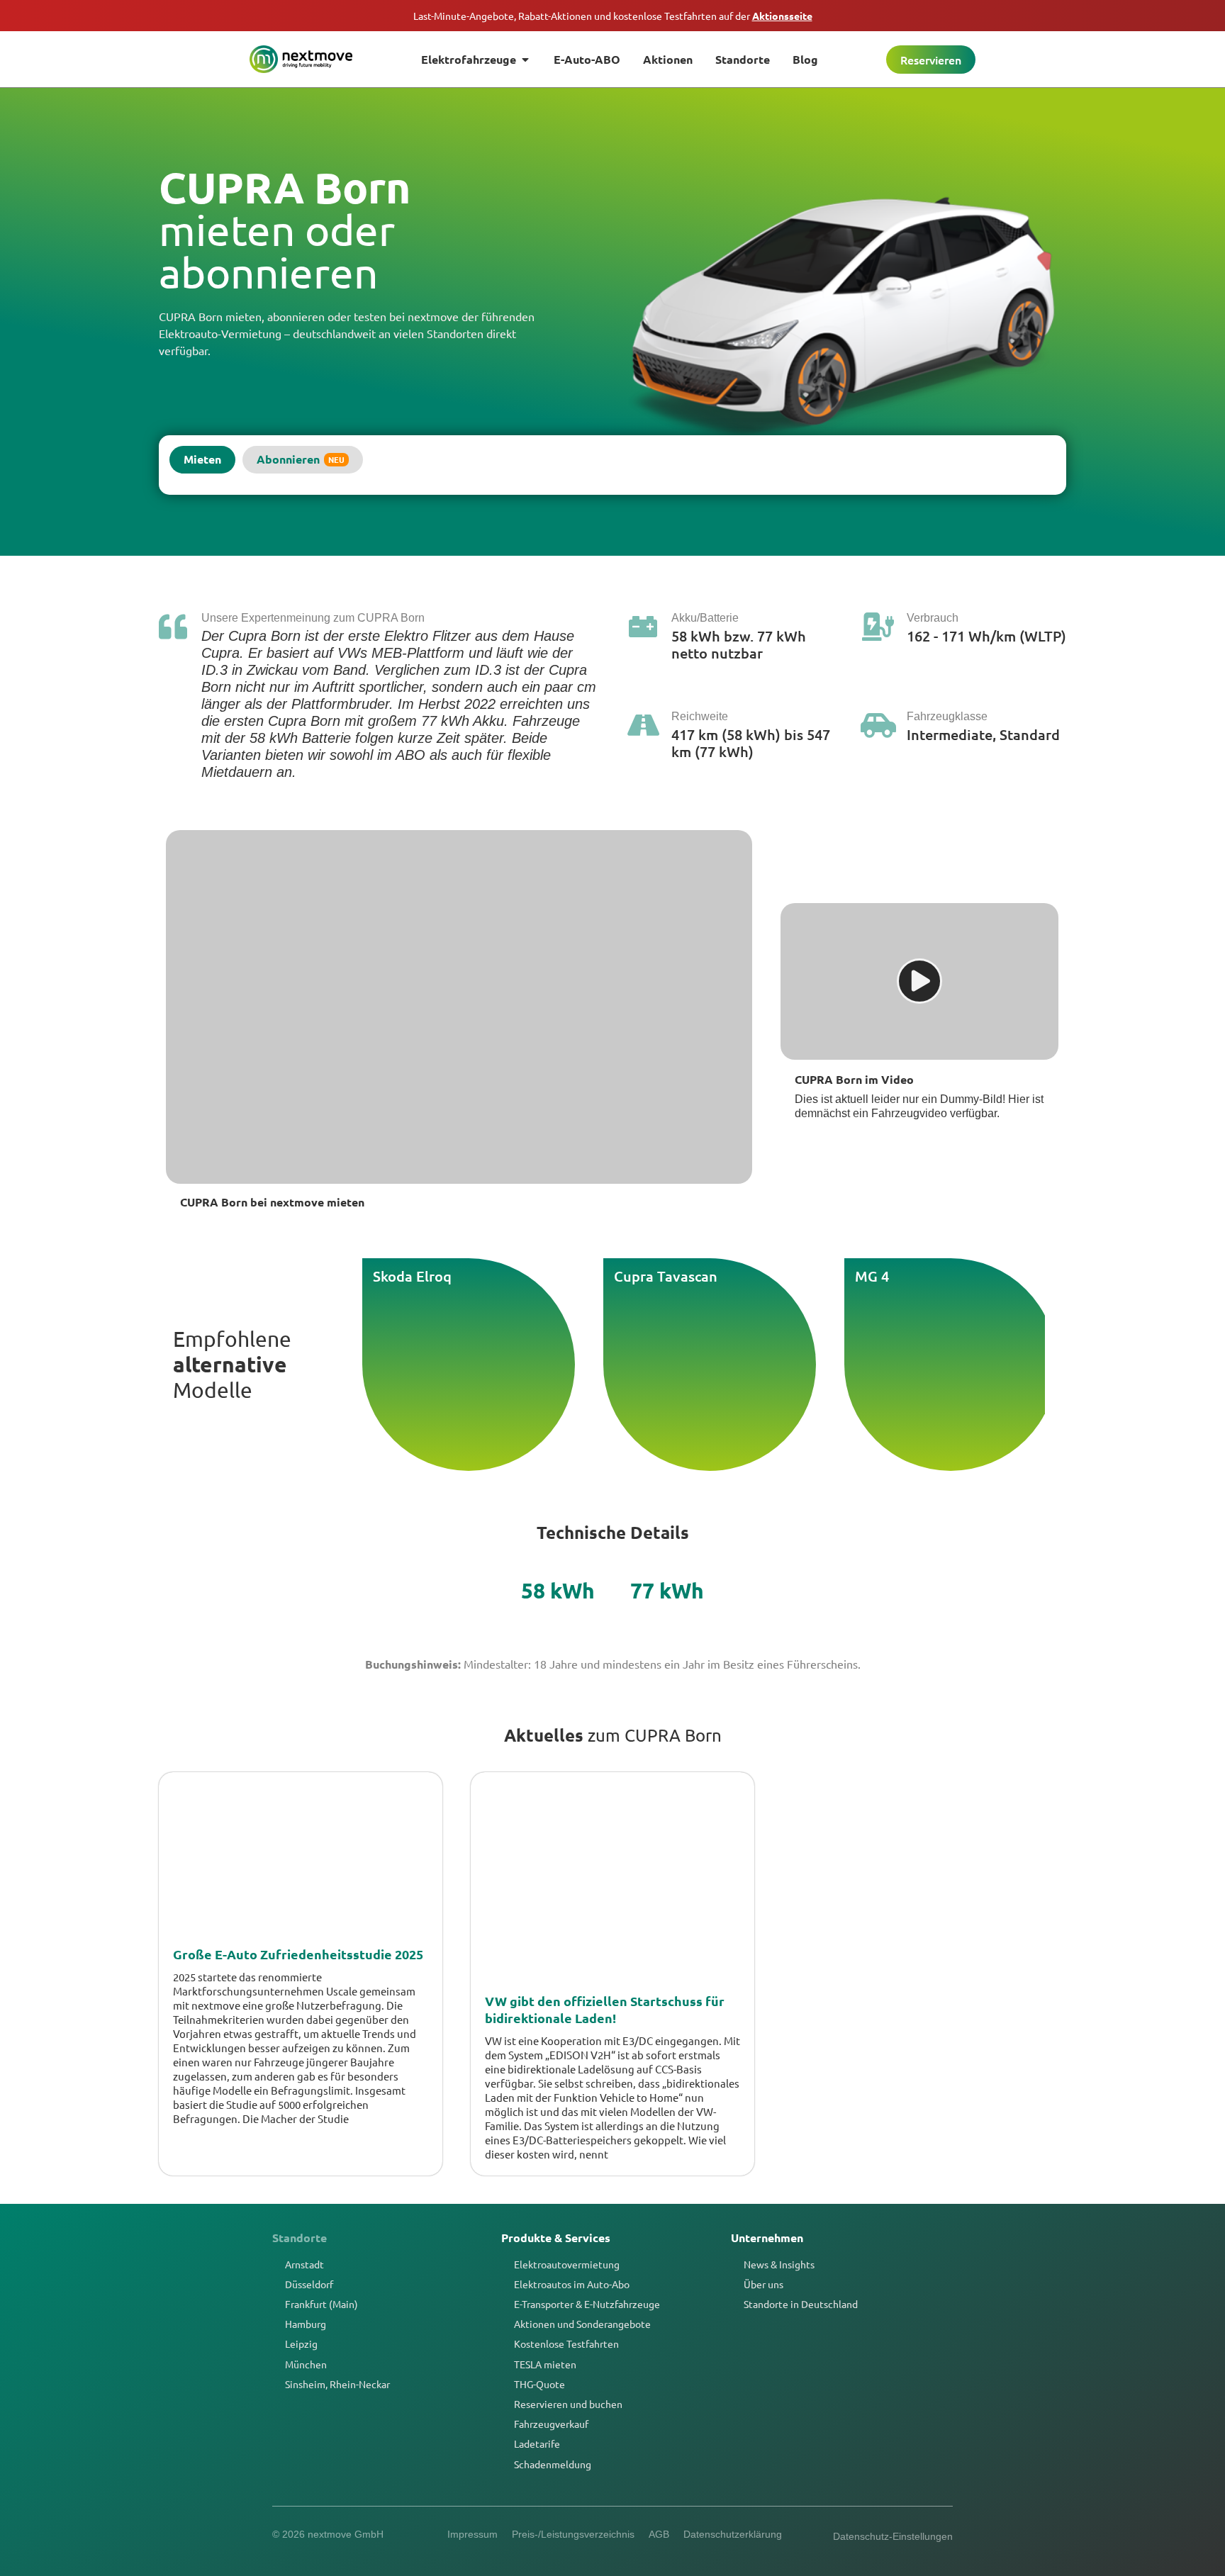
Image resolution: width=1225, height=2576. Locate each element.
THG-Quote (539, 2384)
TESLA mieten (545, 2364)
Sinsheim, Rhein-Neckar (337, 2384)
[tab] (202, 460)
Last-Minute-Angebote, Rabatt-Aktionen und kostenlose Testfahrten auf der (613, 16)
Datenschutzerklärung (733, 2534)
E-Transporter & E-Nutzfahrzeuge (587, 2304)
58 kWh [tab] (558, 1590)
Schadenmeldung (553, 2464)
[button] (919, 981)
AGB (659, 2534)
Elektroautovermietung (567, 2264)
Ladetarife (537, 2443)
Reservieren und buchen (568, 2404)
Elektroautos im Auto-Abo (572, 2284)
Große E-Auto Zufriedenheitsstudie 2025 (298, 1954)
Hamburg (306, 2324)
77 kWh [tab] (667, 1590)
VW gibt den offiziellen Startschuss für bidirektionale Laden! (605, 2009)
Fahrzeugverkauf (551, 2424)
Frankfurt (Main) (321, 2304)
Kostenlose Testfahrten (566, 2343)
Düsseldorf (309, 2284)
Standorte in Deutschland (801, 2304)
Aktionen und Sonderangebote (582, 2324)
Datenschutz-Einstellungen (893, 2536)
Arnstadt (304, 2264)
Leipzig (301, 2343)
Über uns (763, 2284)
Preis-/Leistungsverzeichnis (573, 2534)
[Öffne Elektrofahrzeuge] (525, 60)
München (306, 2364)
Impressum (472, 2534)
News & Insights (779, 2264)
